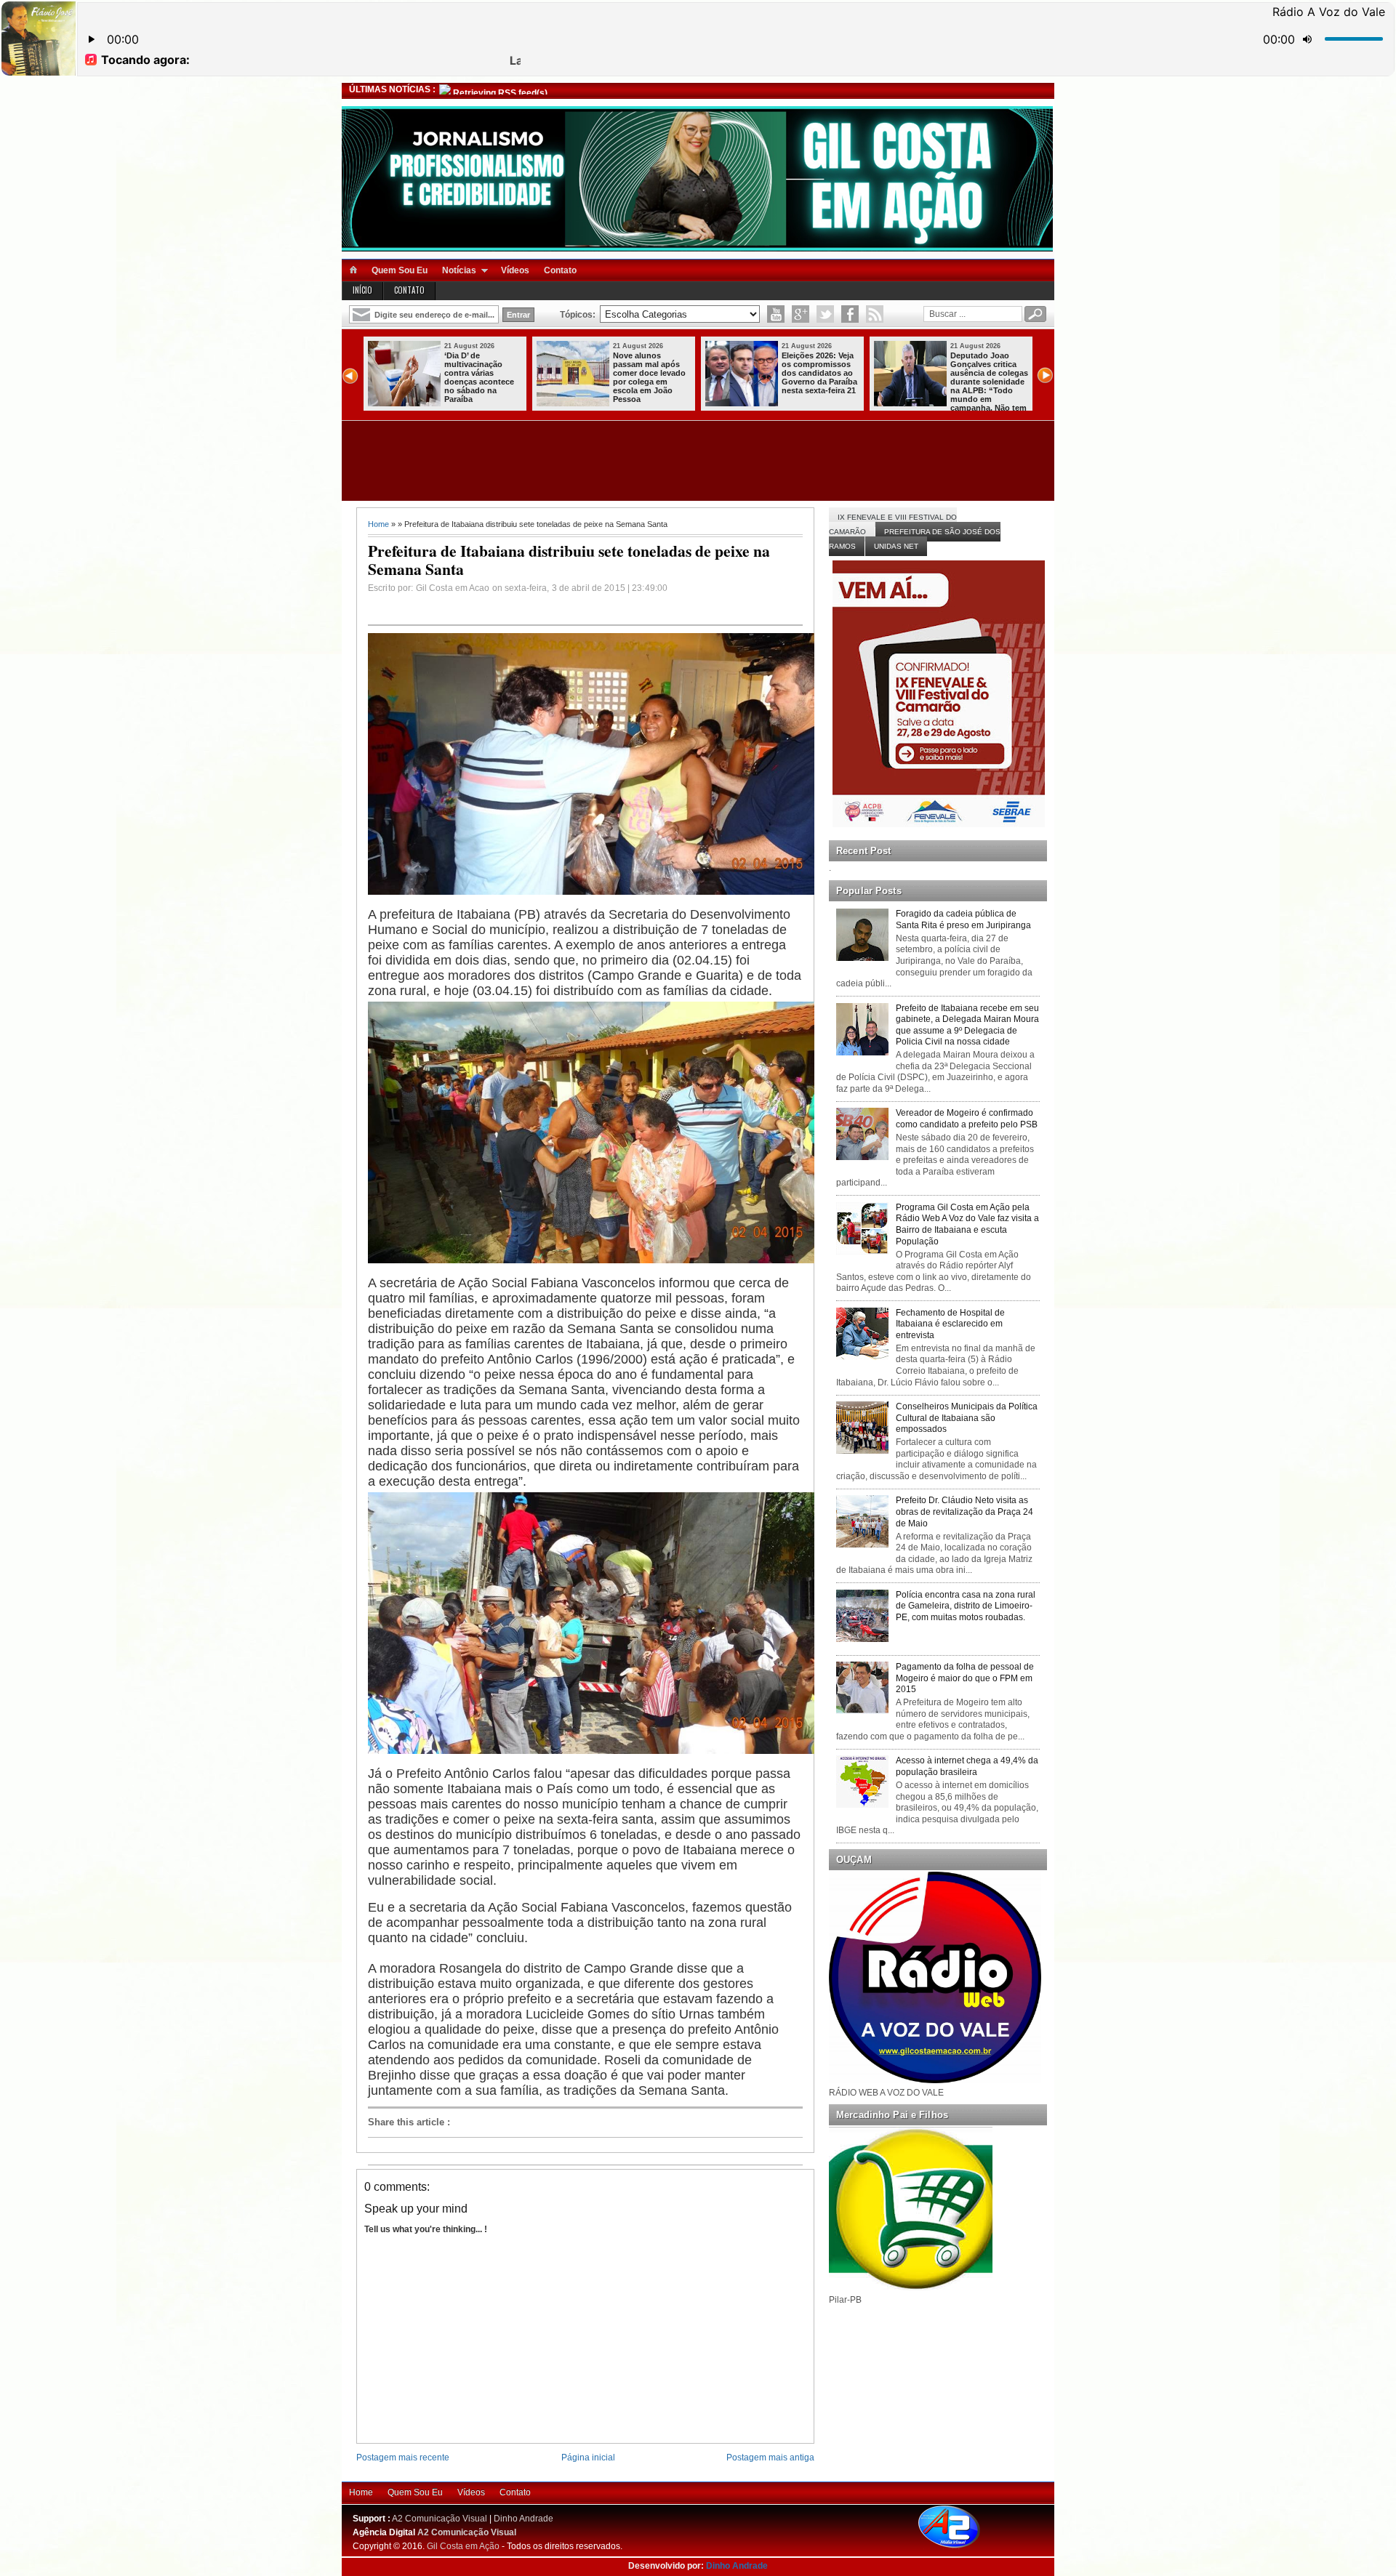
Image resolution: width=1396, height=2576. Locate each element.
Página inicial (588, 2458)
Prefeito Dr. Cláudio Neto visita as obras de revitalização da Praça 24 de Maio (964, 1512)
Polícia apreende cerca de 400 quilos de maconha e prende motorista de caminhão (821, 373)
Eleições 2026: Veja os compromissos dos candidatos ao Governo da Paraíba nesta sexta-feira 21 (482, 373)
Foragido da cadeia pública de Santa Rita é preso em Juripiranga (963, 919)
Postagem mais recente (403, 2458)
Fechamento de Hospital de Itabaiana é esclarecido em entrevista (950, 1324)
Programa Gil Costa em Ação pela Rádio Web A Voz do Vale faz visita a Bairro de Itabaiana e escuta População (967, 1224)
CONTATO (409, 290)
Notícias (459, 270)
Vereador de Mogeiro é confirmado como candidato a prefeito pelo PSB (967, 1119)
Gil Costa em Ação (463, 2546)
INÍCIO (362, 290)
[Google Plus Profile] (801, 314)
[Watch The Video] (776, 314)
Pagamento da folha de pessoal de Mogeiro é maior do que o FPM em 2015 (965, 1678)
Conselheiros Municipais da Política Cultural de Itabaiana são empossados (967, 1418)
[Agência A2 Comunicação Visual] (962, 2549)
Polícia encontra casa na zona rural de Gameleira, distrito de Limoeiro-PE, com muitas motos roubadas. (966, 1606)
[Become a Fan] (850, 314)
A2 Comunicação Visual (440, 2519)
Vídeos (515, 270)
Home (378, 524)
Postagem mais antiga (770, 2458)
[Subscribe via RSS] (875, 314)
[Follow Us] (825, 314)
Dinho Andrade (523, 2519)
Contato (560, 270)
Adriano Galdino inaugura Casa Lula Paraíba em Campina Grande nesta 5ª (987, 373)
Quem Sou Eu (400, 270)
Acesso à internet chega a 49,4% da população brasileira (967, 1766)
